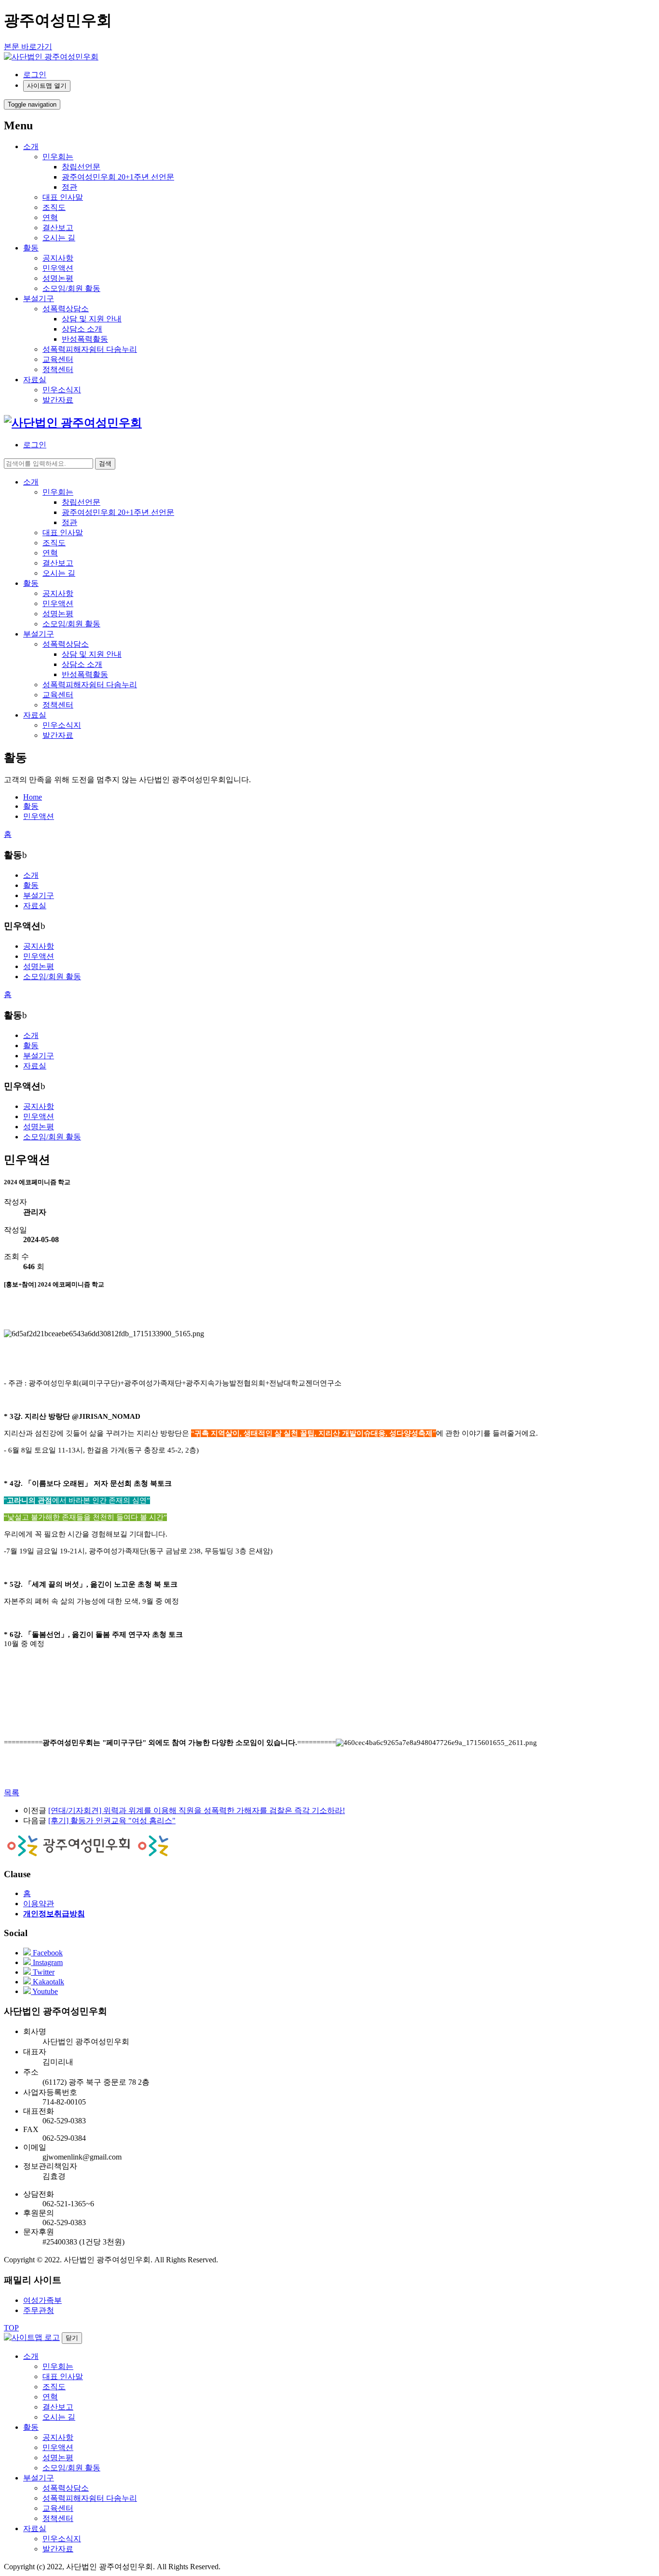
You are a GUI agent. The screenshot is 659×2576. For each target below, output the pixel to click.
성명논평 (58, 278)
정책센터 (58, 369)
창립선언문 (81, 167)
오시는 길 (59, 238)
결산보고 (58, 228)
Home (33, 797)
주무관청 (39, 2310)
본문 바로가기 (28, 47)
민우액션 (58, 268)
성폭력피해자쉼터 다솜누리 (90, 349)
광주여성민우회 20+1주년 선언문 (118, 177)
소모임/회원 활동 (71, 288)
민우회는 (58, 157)
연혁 (50, 217)
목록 (12, 1793)
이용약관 (39, 1904)
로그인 (35, 75)
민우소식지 (62, 390)
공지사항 (58, 258)
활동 (31, 248)
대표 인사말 (63, 197)
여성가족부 (42, 2300)
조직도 (54, 207)
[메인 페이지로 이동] (73, 423)
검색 (105, 464)
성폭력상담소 (66, 309)
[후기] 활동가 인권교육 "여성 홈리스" (112, 1821)
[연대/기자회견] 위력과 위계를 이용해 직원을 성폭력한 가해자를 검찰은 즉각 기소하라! (197, 1810)
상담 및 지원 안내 (92, 319)
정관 (69, 187)
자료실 (35, 380)
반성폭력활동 (85, 339)
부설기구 (39, 298)
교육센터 (58, 359)
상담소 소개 (82, 329)
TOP (11, 2328)
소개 (31, 146)
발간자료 (58, 400)
